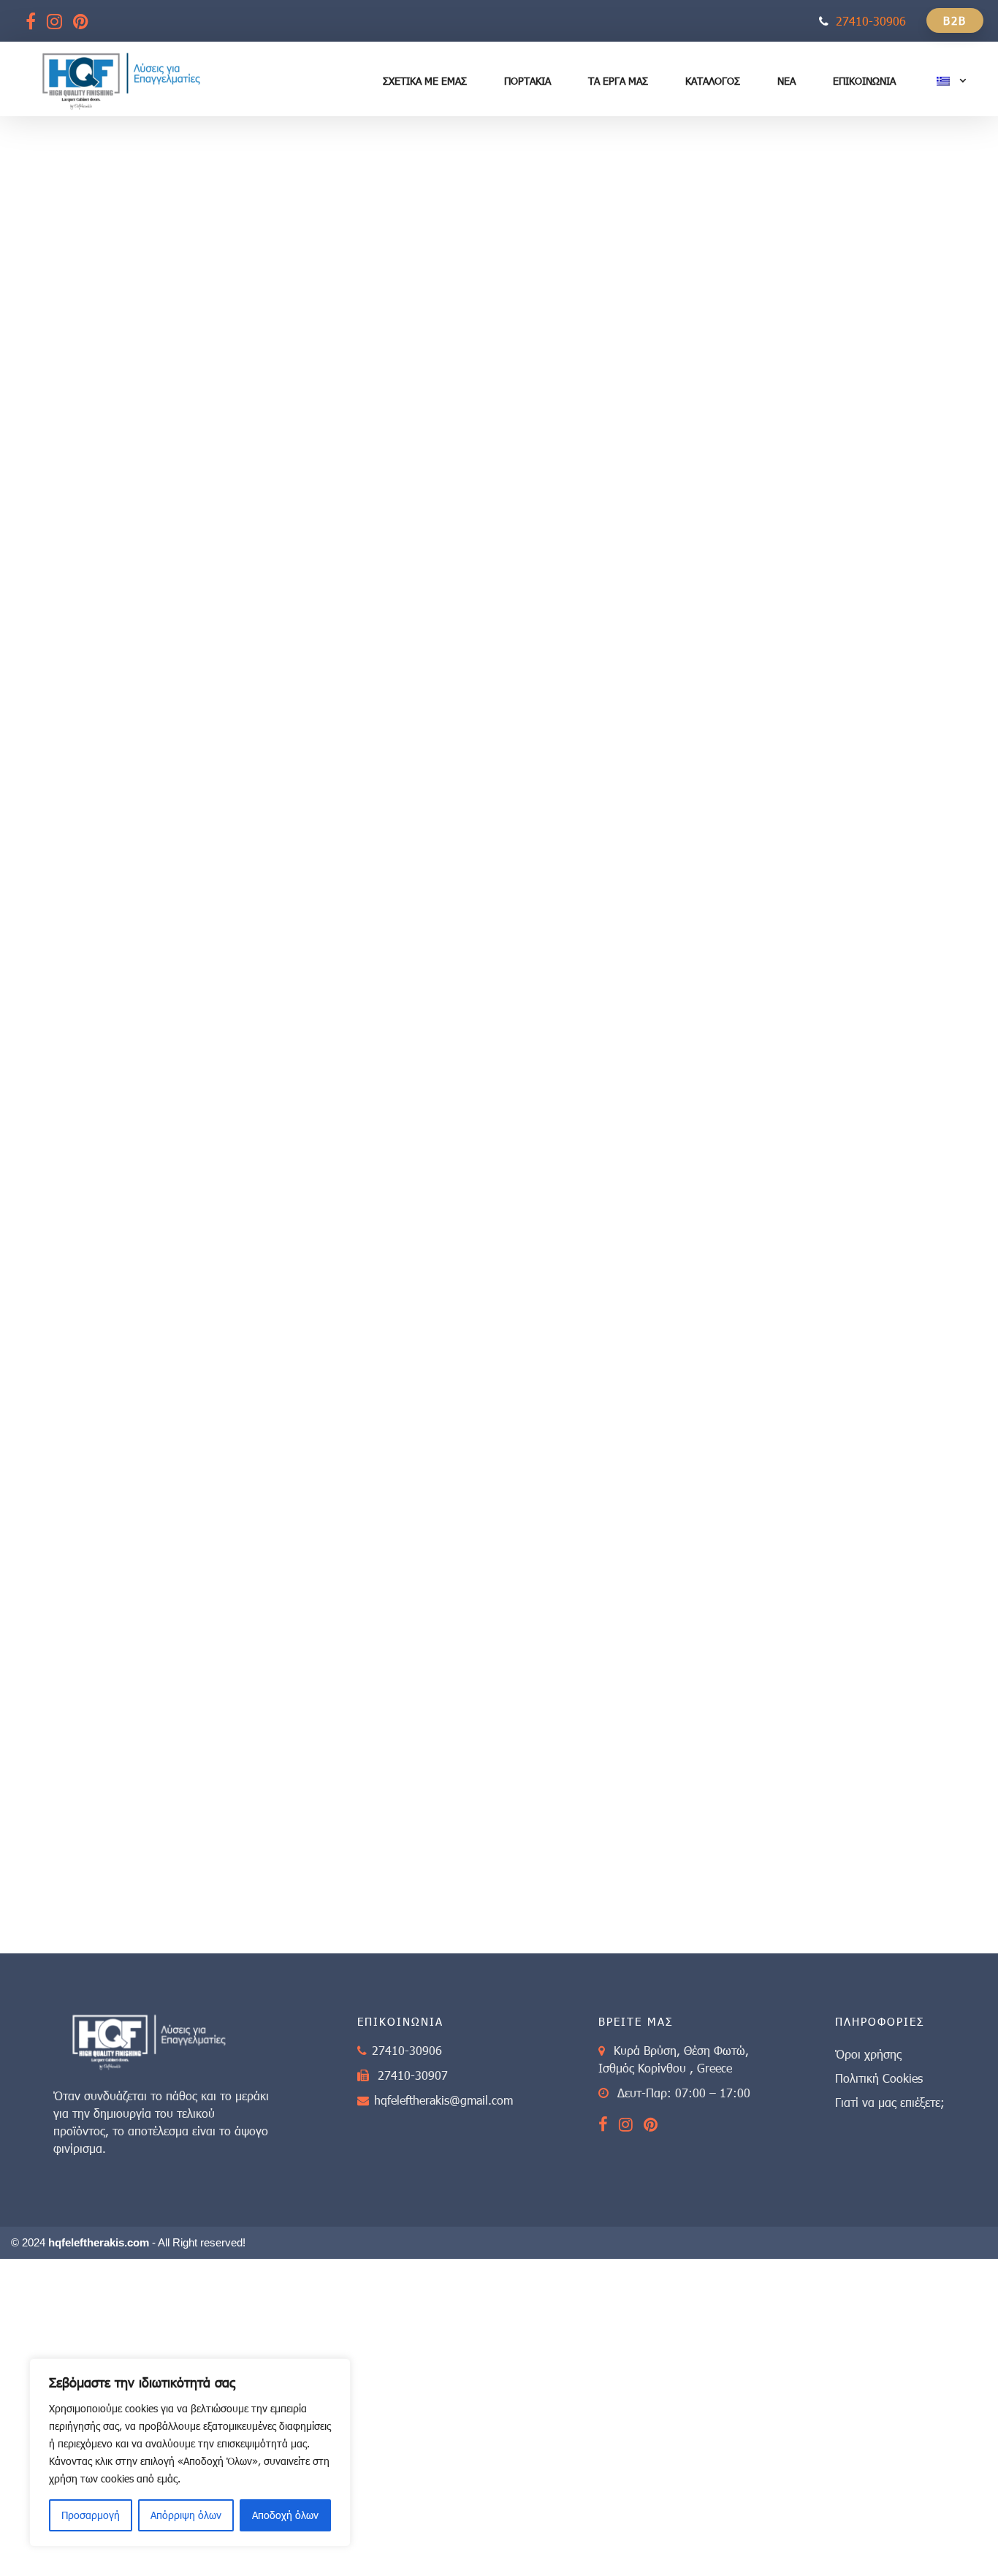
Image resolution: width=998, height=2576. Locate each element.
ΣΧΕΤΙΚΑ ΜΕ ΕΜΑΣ (425, 81)
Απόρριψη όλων (186, 2515)
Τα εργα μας (618, 81)
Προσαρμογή (91, 2515)
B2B (955, 20)
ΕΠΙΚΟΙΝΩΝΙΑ (864, 81)
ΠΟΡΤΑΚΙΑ (527, 81)
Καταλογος (713, 81)
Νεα (786, 81)
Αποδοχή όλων (285, 2515)
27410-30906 (871, 21)
